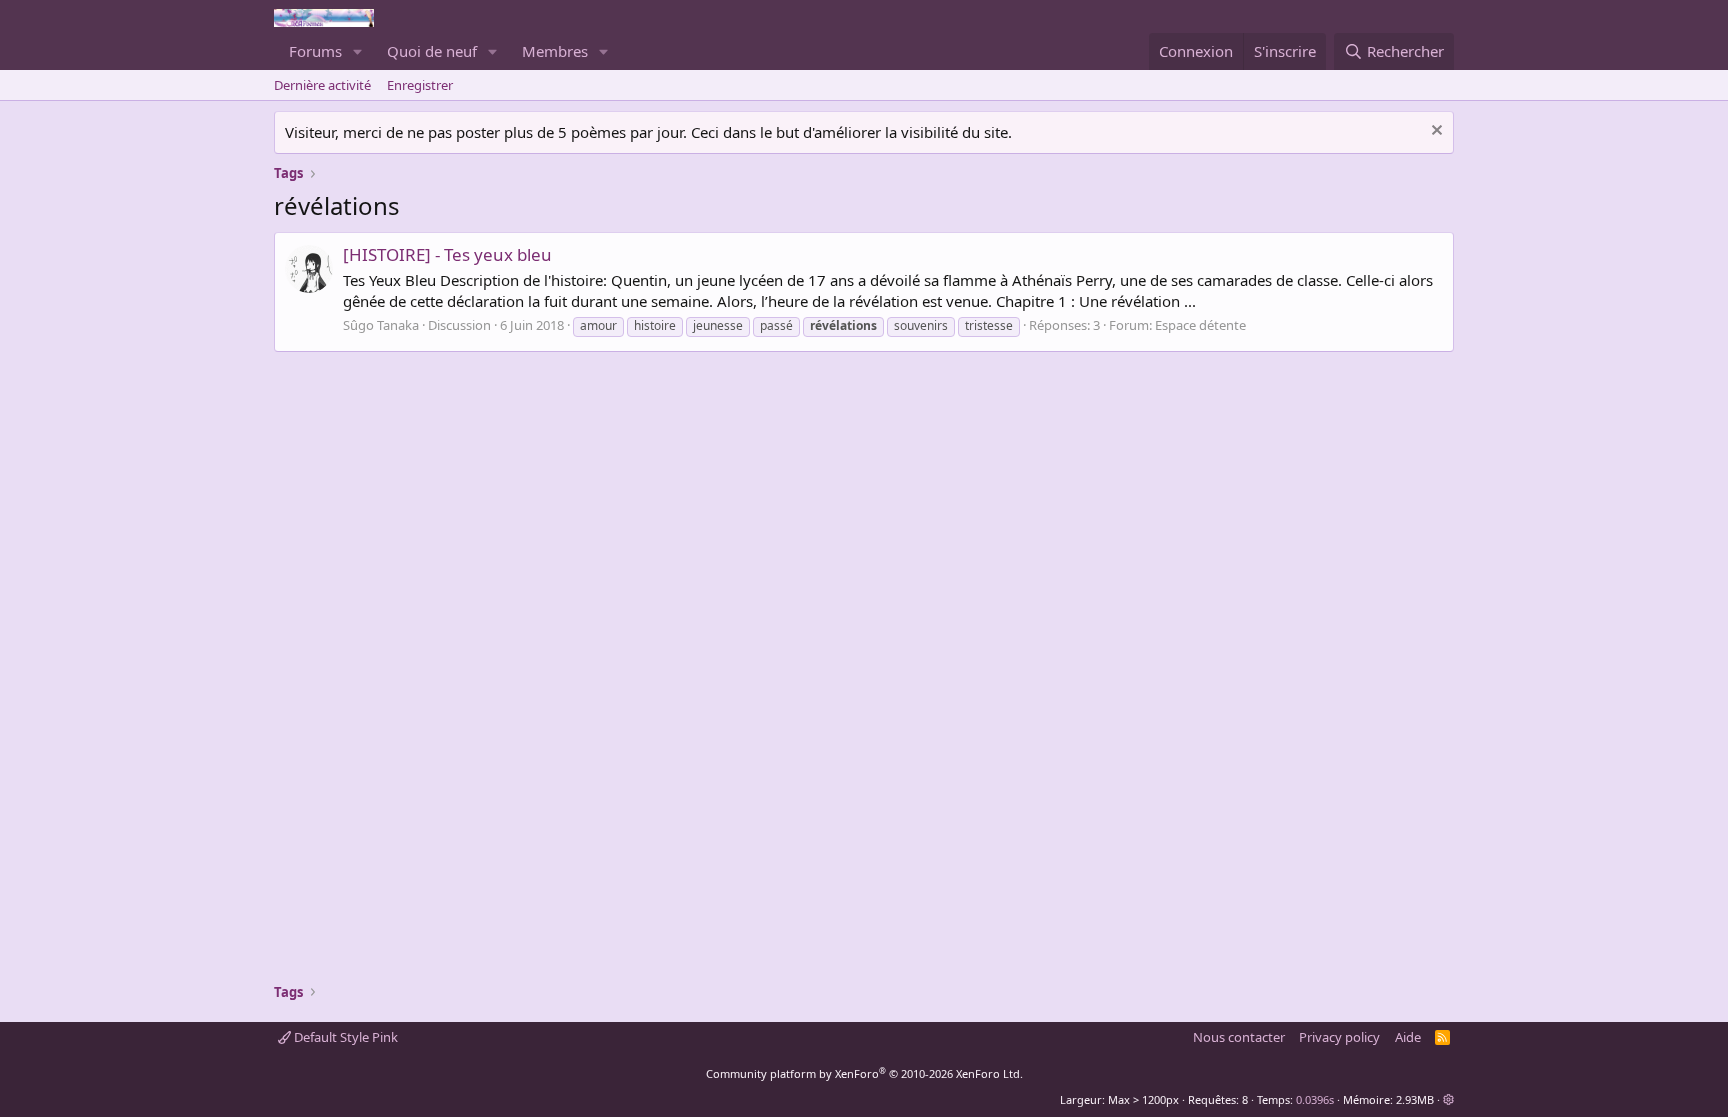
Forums (315, 51)
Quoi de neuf (432, 51)
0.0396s (1315, 1099)
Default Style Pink (344, 1037)
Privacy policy (1339, 1037)
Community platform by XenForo (864, 1073)
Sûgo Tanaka (381, 325)
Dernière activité (322, 85)
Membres (555, 51)
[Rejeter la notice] (1434, 132)
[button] (358, 51)
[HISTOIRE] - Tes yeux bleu (447, 254)
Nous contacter (1239, 1037)
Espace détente (1200, 325)
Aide (1408, 1037)
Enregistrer (420, 85)
